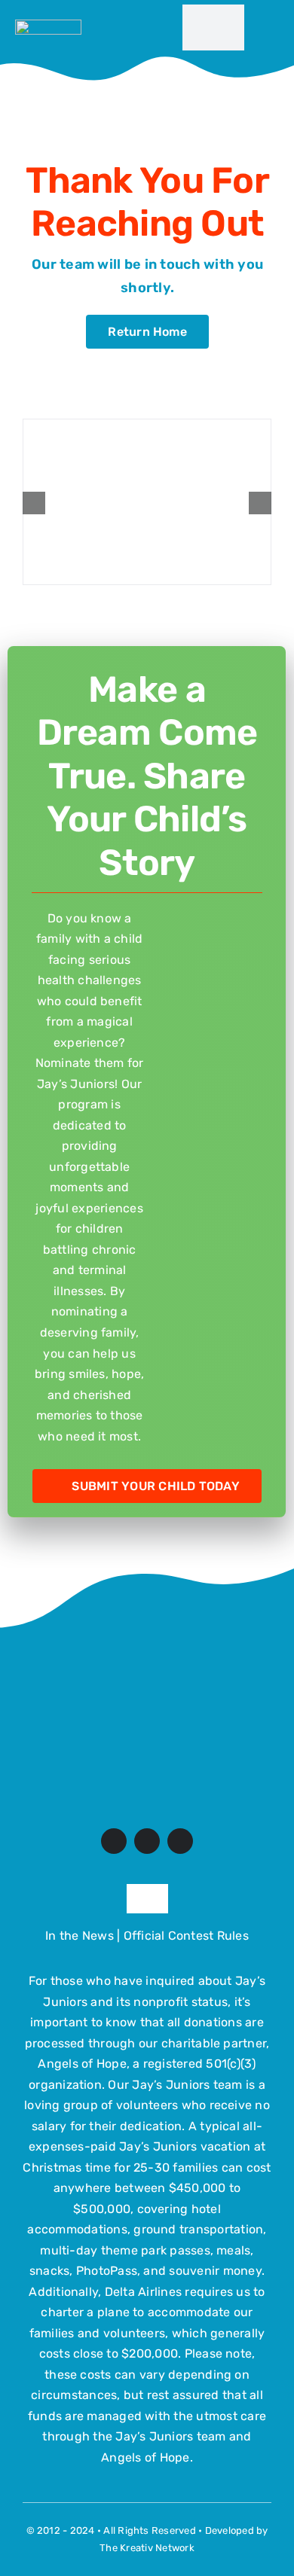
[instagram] (180, 1841)
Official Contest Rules (186, 1936)
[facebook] (114, 1841)
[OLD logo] (147, 1649)
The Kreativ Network (147, 2548)
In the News (80, 1936)
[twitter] (147, 1841)
